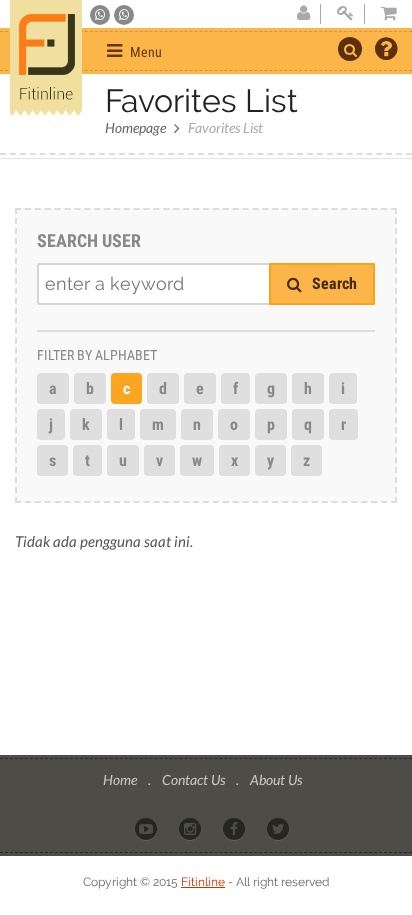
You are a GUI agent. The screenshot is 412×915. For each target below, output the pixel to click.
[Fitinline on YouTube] (147, 828)
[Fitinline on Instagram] (191, 828)
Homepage (135, 127)
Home (121, 779)
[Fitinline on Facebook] (235, 828)
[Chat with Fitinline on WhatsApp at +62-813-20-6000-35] (101, 15)
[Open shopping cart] (383, 14)
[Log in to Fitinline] (345, 14)
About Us (276, 779)
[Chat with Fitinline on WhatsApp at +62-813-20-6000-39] (124, 15)
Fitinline (203, 882)
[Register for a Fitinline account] (303, 14)
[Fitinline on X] (279, 828)
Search (332, 283)
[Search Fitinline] (350, 49)
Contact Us (195, 779)
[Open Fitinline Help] (386, 51)
